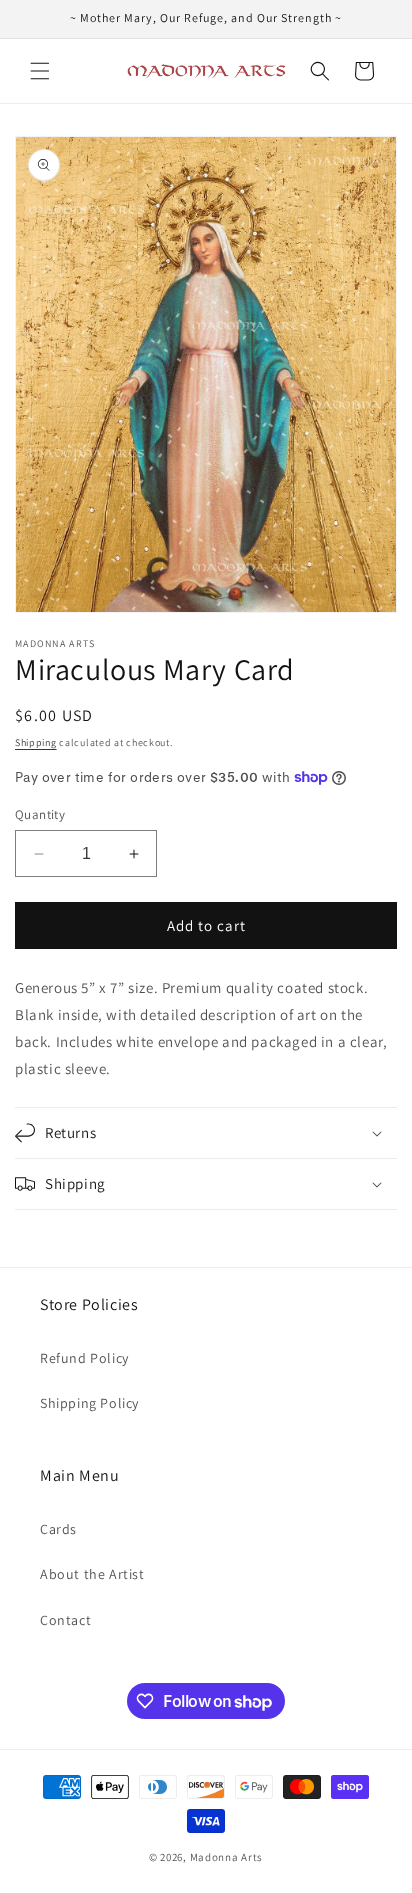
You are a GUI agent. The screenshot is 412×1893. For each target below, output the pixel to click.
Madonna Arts (226, 1857)
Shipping (36, 742)
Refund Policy (84, 1358)
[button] (40, 71)
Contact (65, 1620)
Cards (58, 1529)
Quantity (40, 814)
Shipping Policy (89, 1403)
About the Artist (92, 1574)
